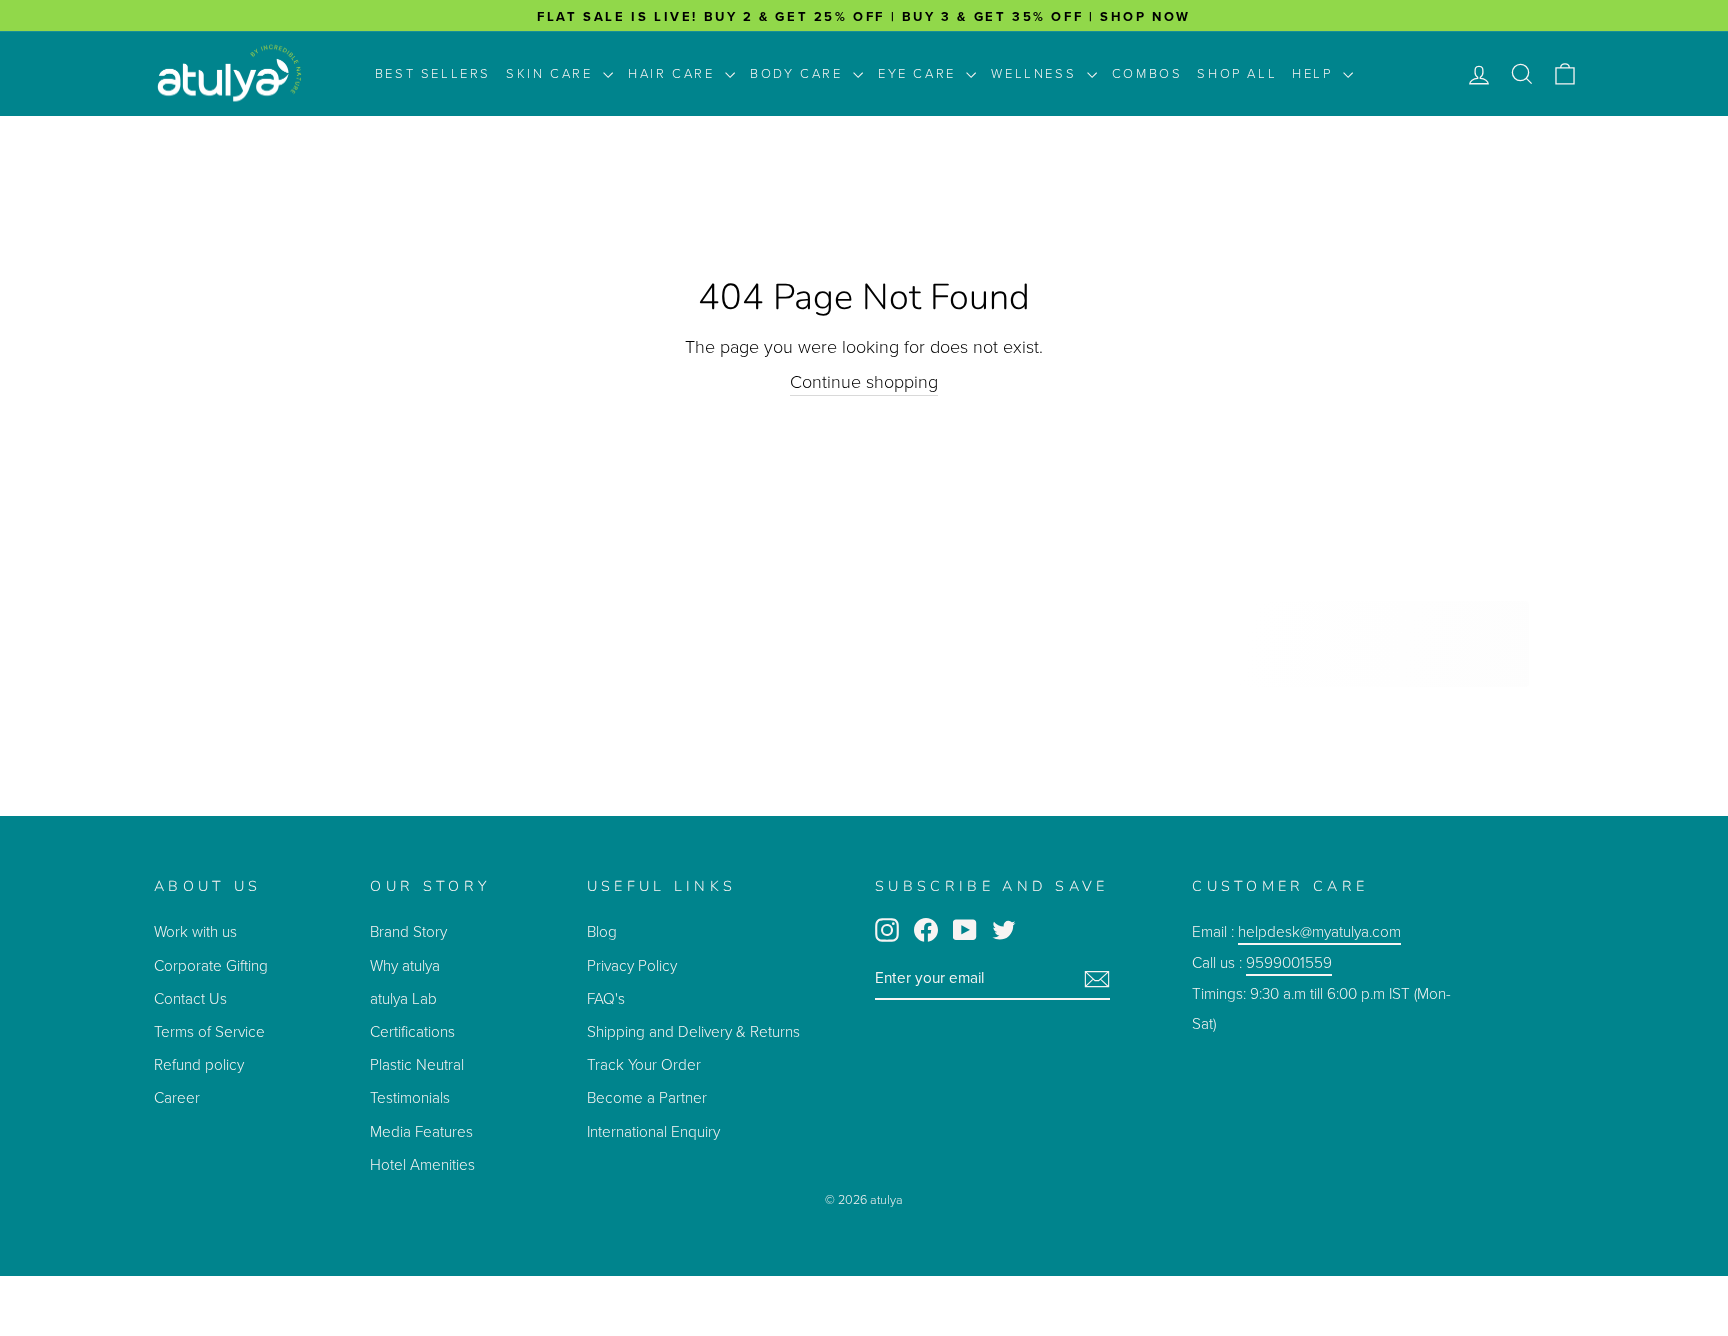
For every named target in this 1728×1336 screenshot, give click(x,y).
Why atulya (405, 965)
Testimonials (412, 1097)
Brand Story (408, 931)
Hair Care (674, 73)
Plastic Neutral (417, 1064)
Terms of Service (209, 1031)
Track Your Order (644, 1064)
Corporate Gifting (211, 965)
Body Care (799, 73)
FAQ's (606, 998)
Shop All (1237, 73)
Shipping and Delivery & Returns (693, 1031)
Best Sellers (433, 73)
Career (177, 1097)
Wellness (1036, 73)
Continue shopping (864, 382)
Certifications (412, 1031)
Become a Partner (647, 1097)
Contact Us (190, 998)
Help (1315, 73)
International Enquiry (653, 1131)
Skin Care (552, 73)
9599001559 (1289, 962)
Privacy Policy (632, 965)
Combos (1147, 73)
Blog (602, 931)
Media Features (421, 1131)
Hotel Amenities (422, 1164)
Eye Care (919, 73)
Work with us (195, 931)
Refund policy (199, 1064)
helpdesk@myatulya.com (1319, 931)
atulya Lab (403, 998)
